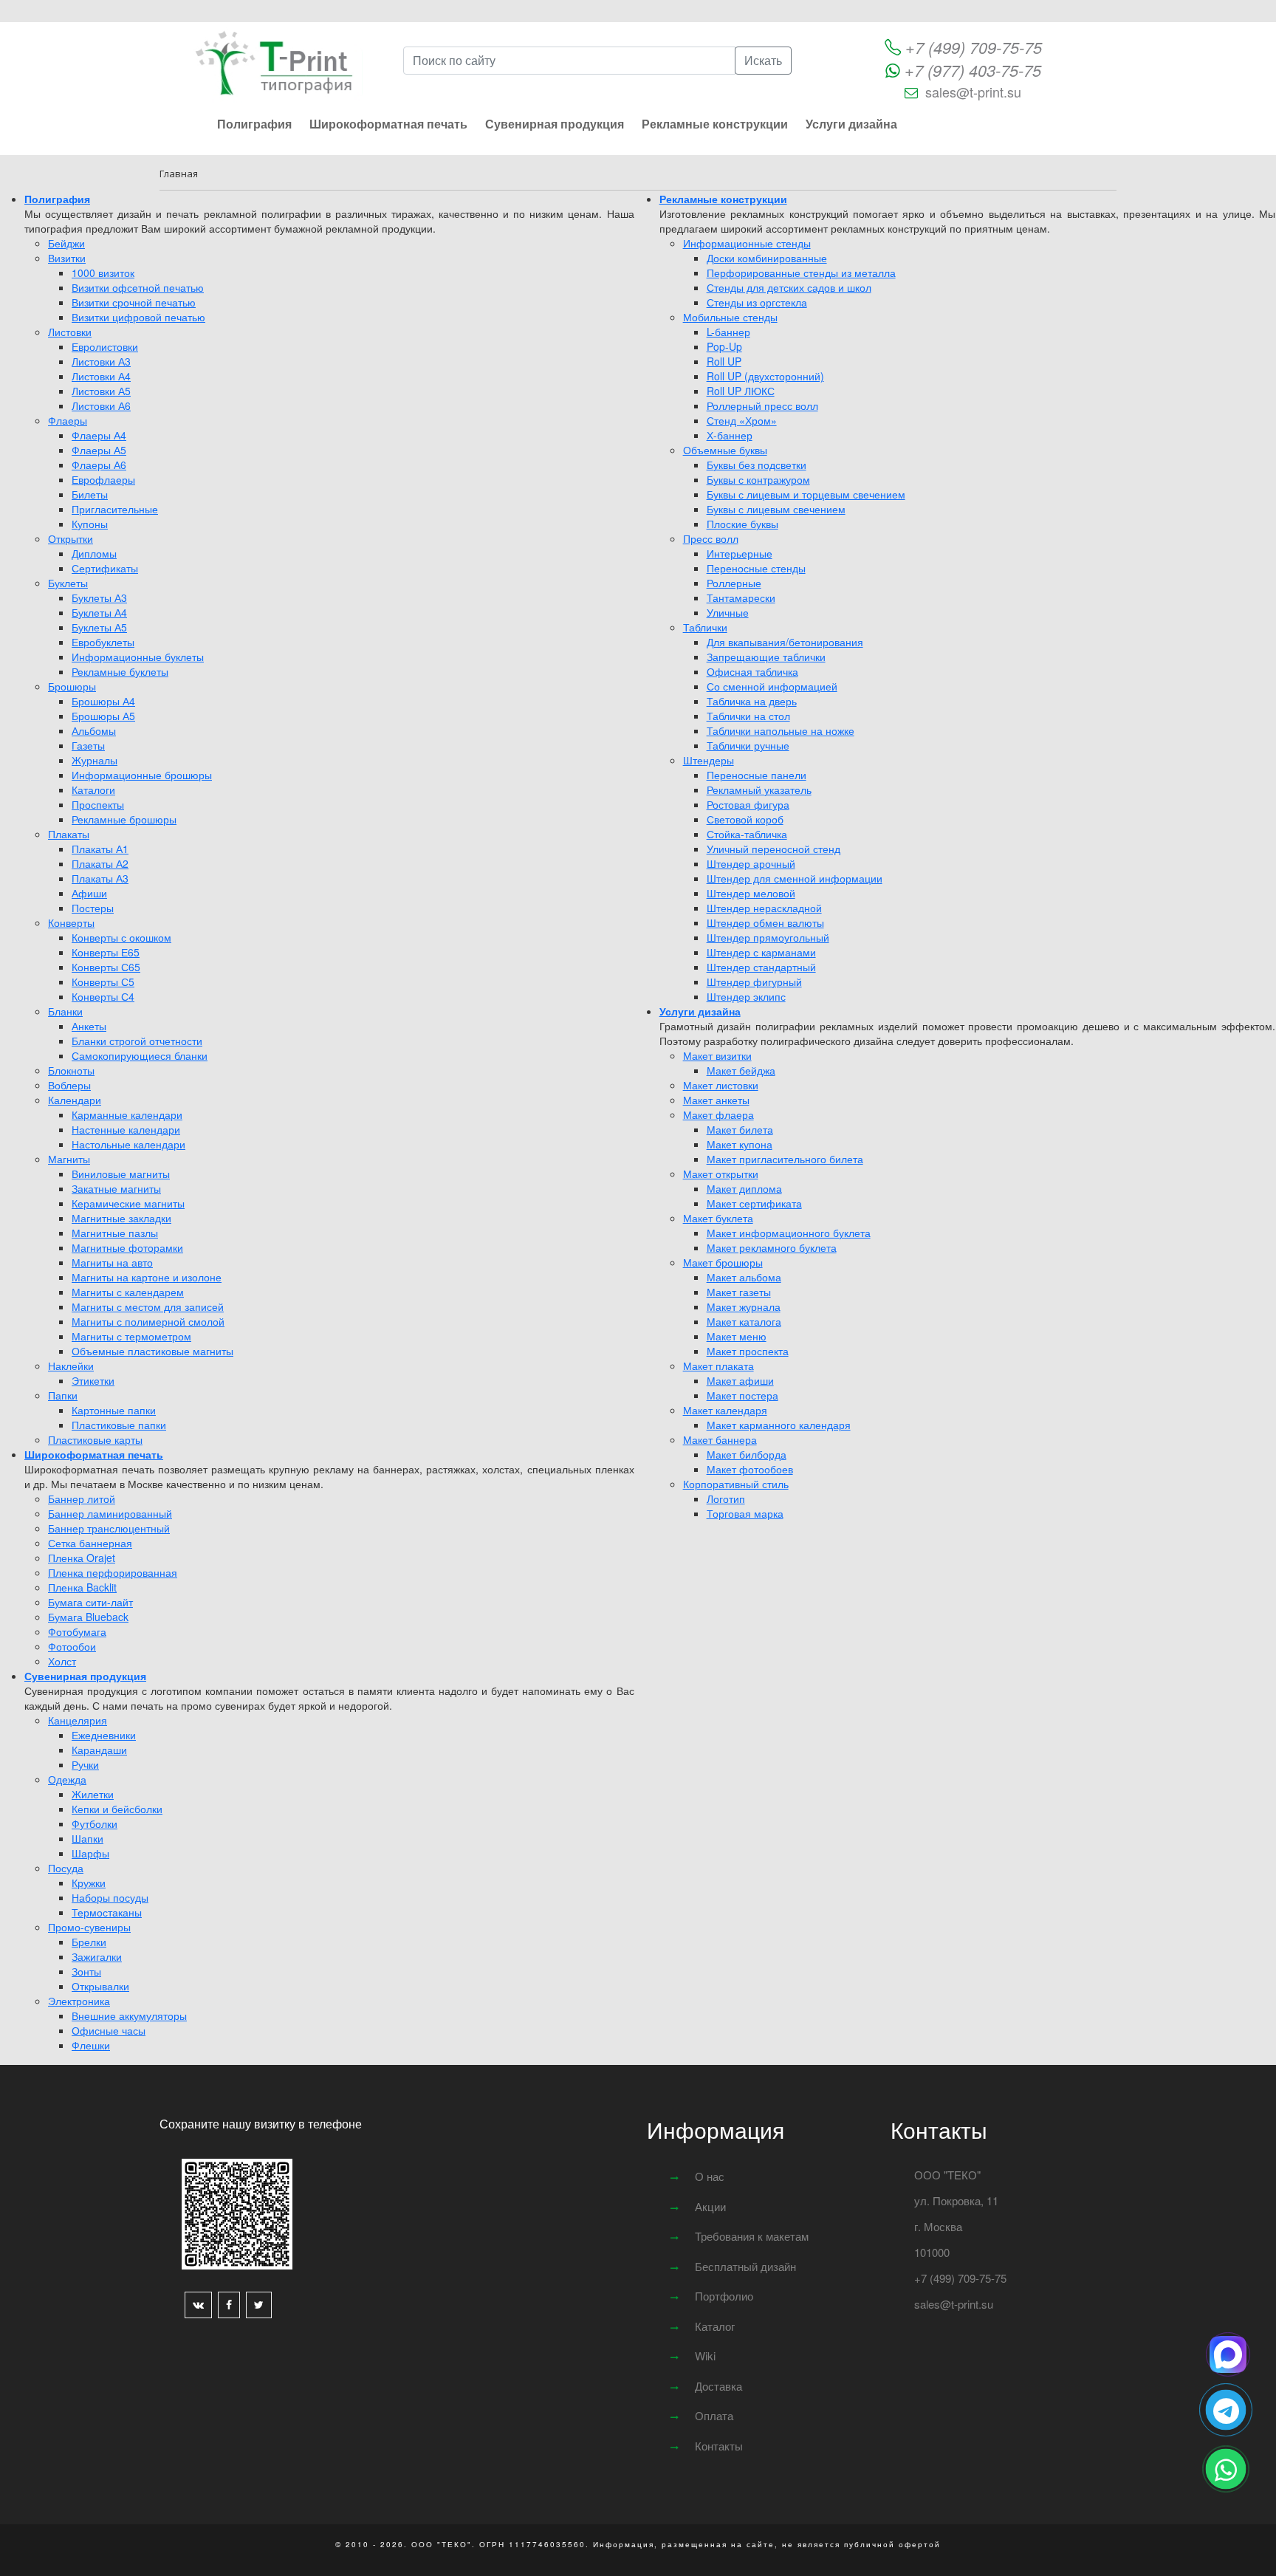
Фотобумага (77, 1631)
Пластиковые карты (95, 1439)
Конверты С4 (103, 996)
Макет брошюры (723, 1262)
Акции (710, 2206)
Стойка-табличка (747, 834)
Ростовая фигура (748, 804)
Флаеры (68, 420)
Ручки (85, 1764)
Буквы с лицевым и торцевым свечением (806, 494)
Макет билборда (747, 1454)
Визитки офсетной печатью (138, 287)
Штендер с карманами (761, 952)
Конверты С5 (103, 982)
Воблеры (69, 1085)
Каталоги (93, 789)
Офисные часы (109, 2030)
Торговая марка (745, 1513)
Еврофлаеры (103, 479)
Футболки (95, 1823)
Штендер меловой (751, 893)
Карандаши (99, 1750)
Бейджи (66, 243)
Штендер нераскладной (764, 908)
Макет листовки (721, 1085)
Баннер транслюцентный (109, 1528)
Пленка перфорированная (113, 1572)
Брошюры (72, 686)
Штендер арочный (751, 863)
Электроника (79, 2001)
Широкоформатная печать (388, 124)
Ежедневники (104, 1735)
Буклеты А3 (99, 597)
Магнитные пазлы (115, 1233)
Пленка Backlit (82, 1587)
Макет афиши (740, 1380)
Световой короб (745, 819)
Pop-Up (724, 346)
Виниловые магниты (121, 1174)
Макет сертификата (754, 1203)
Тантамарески (741, 597)
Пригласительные (115, 509)
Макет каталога (744, 1321)
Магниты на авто (112, 1262)
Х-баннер (730, 435)
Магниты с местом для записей (148, 1306)
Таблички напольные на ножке (781, 730)
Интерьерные (740, 553)
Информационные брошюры (142, 775)
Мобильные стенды (730, 317)
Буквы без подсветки (757, 465)
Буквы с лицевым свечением (776, 509)
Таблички (705, 627)
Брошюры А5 (103, 716)
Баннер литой (82, 1498)
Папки (63, 1395)
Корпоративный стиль (736, 1484)
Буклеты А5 (99, 627)
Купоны (90, 524)
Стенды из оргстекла (757, 302)
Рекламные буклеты (120, 671)
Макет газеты (739, 1292)
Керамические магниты (128, 1203)
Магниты (69, 1159)
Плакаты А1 (100, 849)
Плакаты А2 (100, 863)
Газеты (88, 745)
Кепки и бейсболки (117, 1809)
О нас (710, 2176)
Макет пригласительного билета (785, 1159)
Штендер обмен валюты (765, 922)
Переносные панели (757, 775)
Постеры (93, 908)
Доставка (718, 2386)
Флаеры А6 (99, 465)
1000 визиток (103, 273)
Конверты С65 (106, 967)
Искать (763, 60)
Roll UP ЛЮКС (741, 391)
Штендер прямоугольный (768, 937)
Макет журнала (744, 1306)
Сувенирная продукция (555, 124)
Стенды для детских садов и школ (789, 287)
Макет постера (742, 1395)
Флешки (91, 2045)
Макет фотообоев (750, 1469)
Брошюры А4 (103, 701)
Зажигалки (97, 1956)
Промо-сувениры (89, 1927)
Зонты (86, 1971)
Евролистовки (105, 346)
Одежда (67, 1779)
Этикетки (93, 1380)
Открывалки (100, 1986)
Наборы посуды (110, 1897)
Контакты (719, 2446)
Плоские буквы (742, 524)
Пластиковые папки (119, 1425)
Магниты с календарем (128, 1292)
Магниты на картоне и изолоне (147, 1277)
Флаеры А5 (99, 450)
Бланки (65, 1011)
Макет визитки (717, 1055)
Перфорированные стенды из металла (801, 273)
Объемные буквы (725, 450)
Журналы (95, 760)
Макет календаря (725, 1410)
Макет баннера (720, 1439)
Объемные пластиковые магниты (152, 1351)
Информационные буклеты (138, 657)
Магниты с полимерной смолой (148, 1321)
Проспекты (98, 804)
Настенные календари (126, 1129)
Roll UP (724, 361)
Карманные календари (127, 1114)
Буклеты (68, 583)
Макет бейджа (741, 1070)
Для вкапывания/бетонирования (785, 642)
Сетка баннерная (90, 1543)
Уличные (728, 612)
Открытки (71, 538)
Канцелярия (78, 1720)
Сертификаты (105, 568)
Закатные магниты (116, 1188)
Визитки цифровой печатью (138, 317)
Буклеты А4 (99, 612)
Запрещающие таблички (766, 657)
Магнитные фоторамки (127, 1247)
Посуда (66, 1868)
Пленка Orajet (82, 1558)
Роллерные (734, 583)
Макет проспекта (748, 1351)
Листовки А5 (101, 391)
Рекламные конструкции (715, 124)
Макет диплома (744, 1188)
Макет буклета (718, 1218)
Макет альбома (744, 1277)
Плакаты (69, 834)
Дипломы (94, 553)
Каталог (715, 2326)
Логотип (726, 1498)
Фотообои (72, 1646)
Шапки (88, 1838)
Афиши (89, 893)
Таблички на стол (748, 716)
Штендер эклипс (746, 996)
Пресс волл (711, 538)
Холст (62, 1661)
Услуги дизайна (851, 124)
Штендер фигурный (754, 982)
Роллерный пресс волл (762, 405)
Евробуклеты (103, 642)
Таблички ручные (748, 745)
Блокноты (71, 1070)
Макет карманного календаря (779, 1425)
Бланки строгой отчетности (137, 1041)
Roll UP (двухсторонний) (765, 376)
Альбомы (94, 730)
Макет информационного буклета (789, 1233)
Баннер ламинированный (110, 1513)
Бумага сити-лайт (90, 1602)
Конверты (71, 922)
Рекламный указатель (759, 789)
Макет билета (740, 1129)
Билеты (90, 494)
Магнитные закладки (121, 1218)
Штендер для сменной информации (795, 878)
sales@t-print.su (973, 92)
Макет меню (737, 1336)
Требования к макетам (752, 2236)
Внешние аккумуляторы (129, 2015)
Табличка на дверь (752, 701)
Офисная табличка (752, 671)
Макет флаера (718, 1114)
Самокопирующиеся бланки (140, 1055)
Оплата (714, 2415)
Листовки (70, 332)
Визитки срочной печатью (134, 302)
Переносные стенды (756, 568)
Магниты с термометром (131, 1336)
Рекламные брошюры (124, 819)
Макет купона (740, 1144)
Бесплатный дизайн (745, 2266)
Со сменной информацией (772, 686)
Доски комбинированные (767, 258)
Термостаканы (107, 1912)
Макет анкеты (716, 1100)
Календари (75, 1100)
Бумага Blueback (88, 1617)
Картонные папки (114, 1410)
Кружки (89, 1883)
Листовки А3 (101, 361)
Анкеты (89, 1026)
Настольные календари (128, 1144)
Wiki (705, 2356)
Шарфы (90, 1853)
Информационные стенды (747, 243)
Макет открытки (721, 1174)
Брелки (89, 1942)
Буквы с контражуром (758, 479)
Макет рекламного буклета (772, 1247)
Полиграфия (254, 124)
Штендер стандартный (761, 967)
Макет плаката (718, 1366)
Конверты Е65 (106, 952)
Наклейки (71, 1366)
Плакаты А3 (100, 878)
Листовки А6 (101, 405)
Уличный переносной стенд (774, 849)
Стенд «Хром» (742, 420)
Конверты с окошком (121, 937)
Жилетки (93, 1794)
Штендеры (709, 760)
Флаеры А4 (99, 435)
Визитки (67, 258)
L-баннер (728, 332)
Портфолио (724, 2296)
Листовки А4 (101, 376)
